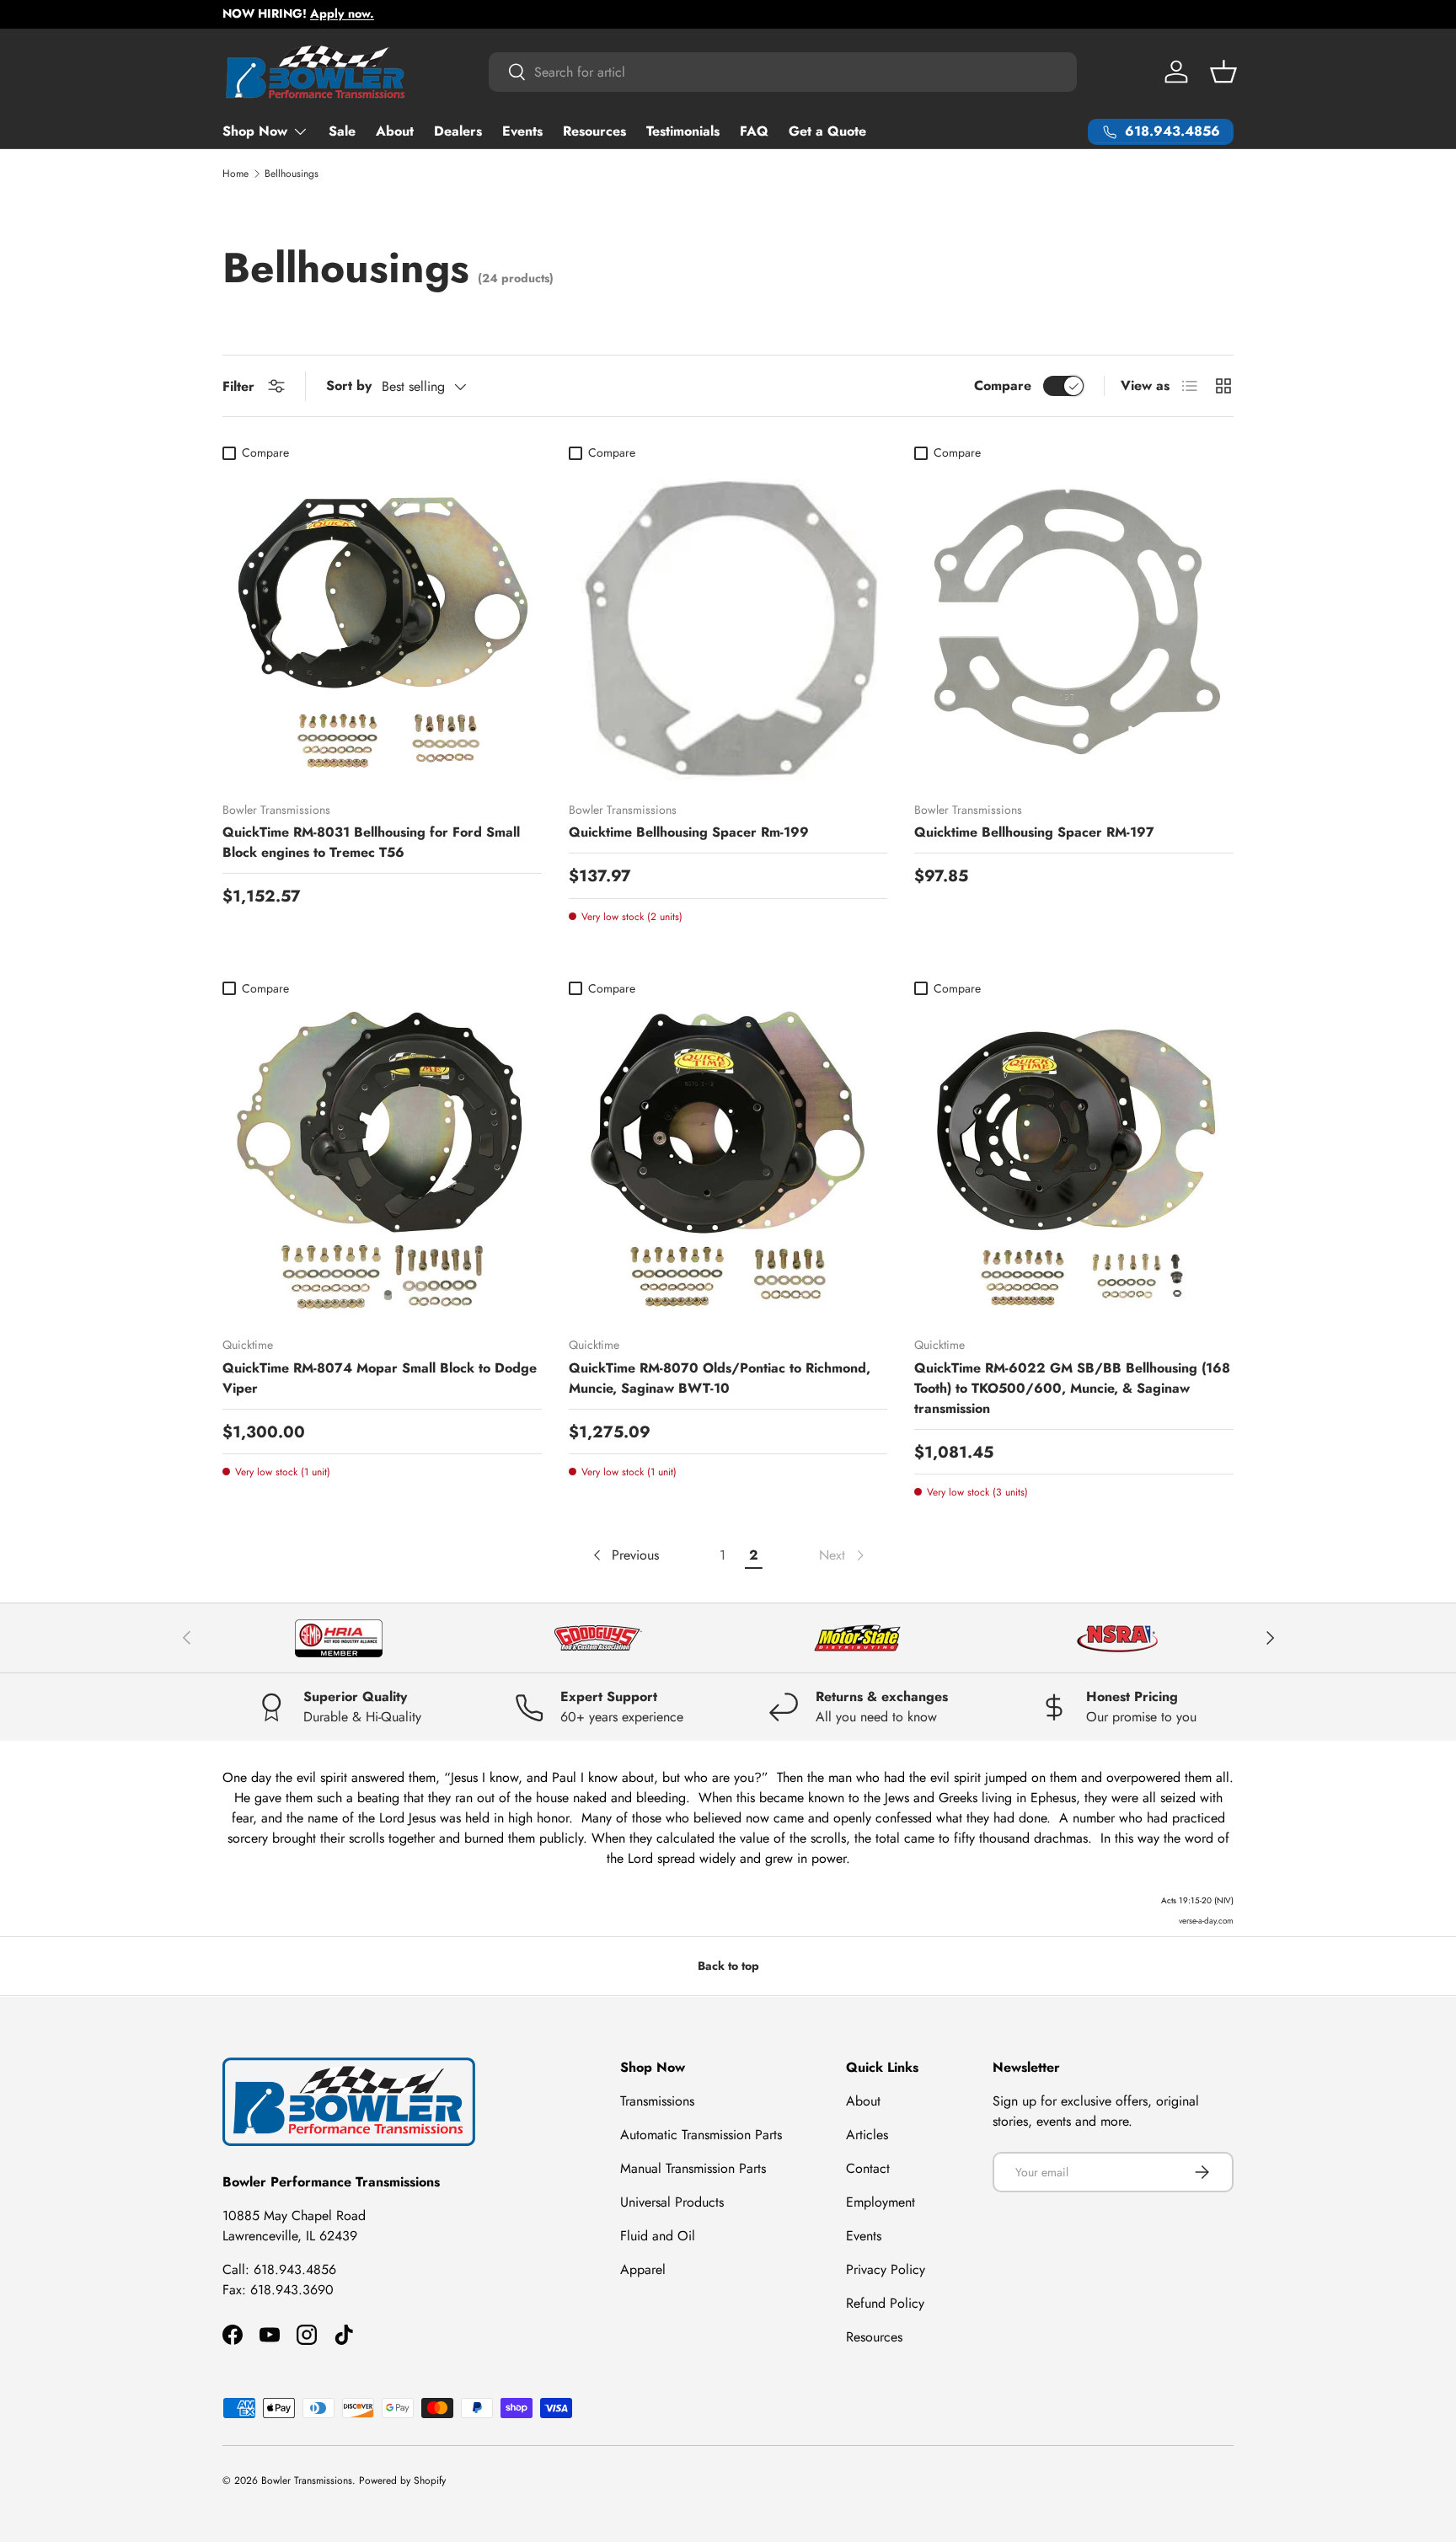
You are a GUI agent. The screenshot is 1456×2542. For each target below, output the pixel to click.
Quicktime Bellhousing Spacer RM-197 (1034, 832)
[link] (843, 1555)
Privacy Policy (886, 2269)
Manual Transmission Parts (693, 2168)
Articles (867, 2135)
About (395, 131)
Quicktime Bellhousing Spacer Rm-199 (689, 832)
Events (522, 131)
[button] (1223, 72)
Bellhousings (292, 174)
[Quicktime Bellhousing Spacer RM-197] (1074, 628)
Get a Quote (827, 131)
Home (236, 174)
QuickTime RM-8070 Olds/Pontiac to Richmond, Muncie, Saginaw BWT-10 (720, 1378)
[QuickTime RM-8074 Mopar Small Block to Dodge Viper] (382, 1164)
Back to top (728, 1966)
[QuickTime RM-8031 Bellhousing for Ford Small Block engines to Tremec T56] (382, 628)
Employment (881, 2202)
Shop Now (255, 131)
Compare (1003, 385)
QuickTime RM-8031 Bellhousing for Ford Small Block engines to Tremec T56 (371, 842)
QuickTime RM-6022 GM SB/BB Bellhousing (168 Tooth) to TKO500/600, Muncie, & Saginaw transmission (1072, 1388)
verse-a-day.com (1206, 1921)
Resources (594, 131)
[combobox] (783, 72)
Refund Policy (885, 2303)
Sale (342, 131)
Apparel (643, 2269)
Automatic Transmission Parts (701, 2135)
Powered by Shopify (402, 2480)
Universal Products (672, 2202)
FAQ (754, 131)
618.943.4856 (295, 2269)
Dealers (458, 131)
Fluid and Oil (658, 2236)
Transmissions (657, 2101)
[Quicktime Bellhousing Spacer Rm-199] (728, 628)
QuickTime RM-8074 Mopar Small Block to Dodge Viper (380, 1378)
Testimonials (683, 131)
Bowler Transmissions (307, 2480)
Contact (868, 2168)
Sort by (349, 385)
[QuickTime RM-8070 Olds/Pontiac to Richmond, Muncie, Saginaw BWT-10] (728, 1164)
